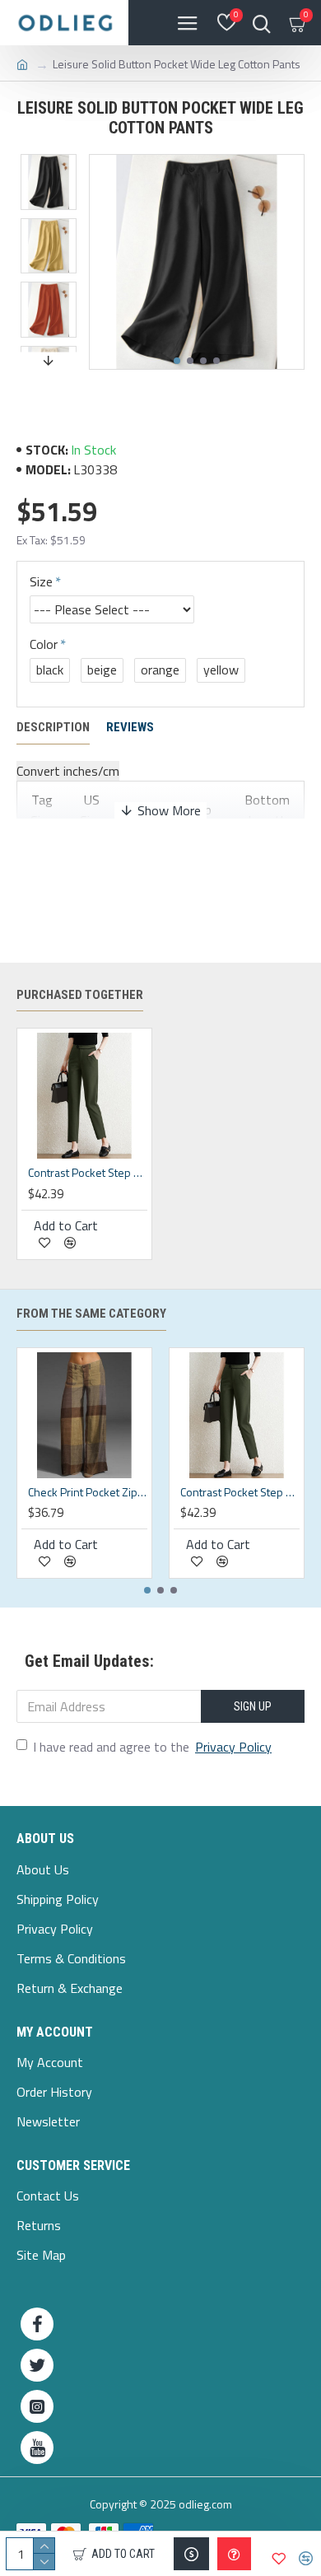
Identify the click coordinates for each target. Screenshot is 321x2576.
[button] (177, 361)
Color (44, 644)
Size (41, 581)
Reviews (130, 727)
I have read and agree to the (152, 1747)
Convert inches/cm (68, 771)
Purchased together (80, 995)
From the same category (91, 1314)
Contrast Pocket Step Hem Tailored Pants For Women (88, 1173)
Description (53, 727)
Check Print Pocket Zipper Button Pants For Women (88, 1492)
